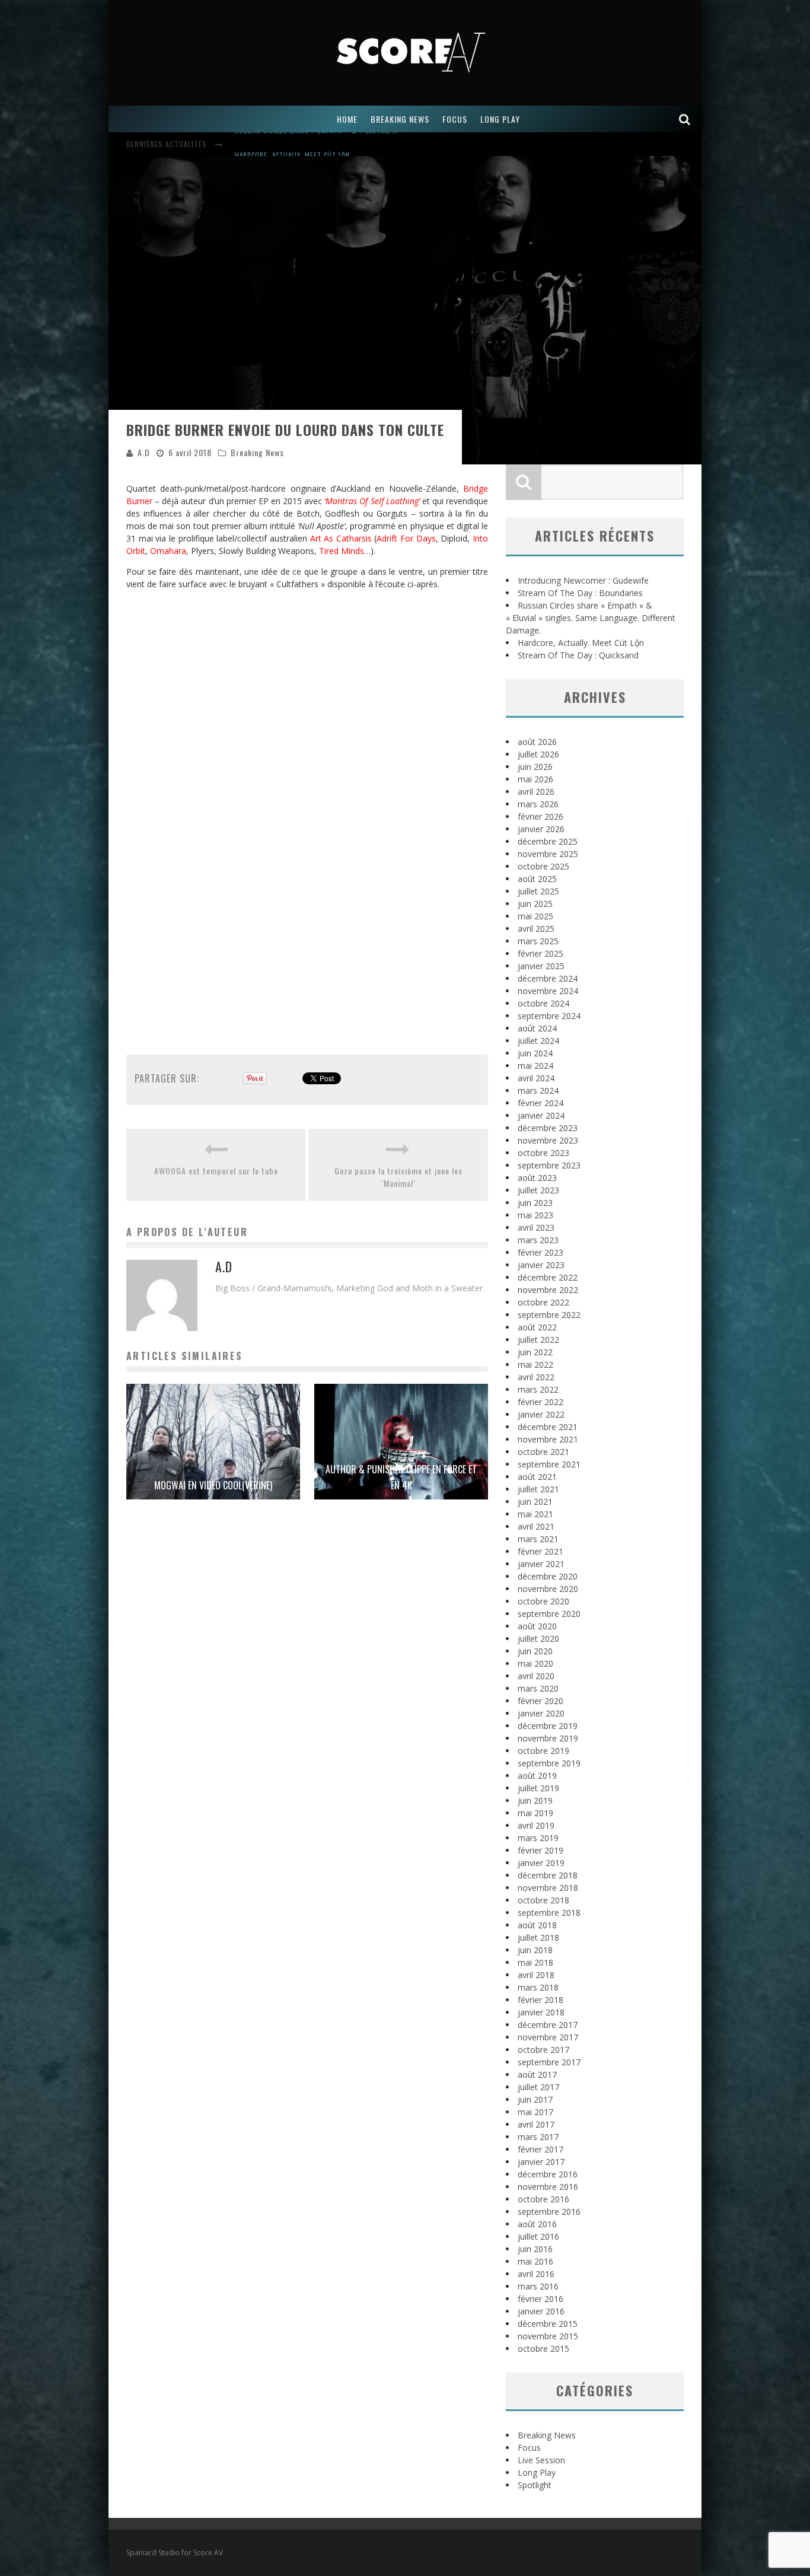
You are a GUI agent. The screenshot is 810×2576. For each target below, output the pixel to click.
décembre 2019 (548, 1726)
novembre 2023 (548, 1140)
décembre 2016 (548, 2174)
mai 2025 (535, 916)
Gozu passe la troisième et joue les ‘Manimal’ (398, 1177)
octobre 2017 (543, 2050)
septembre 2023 (549, 1165)
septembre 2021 (549, 1464)
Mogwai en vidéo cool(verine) (213, 1485)
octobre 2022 (543, 1302)
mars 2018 (538, 1987)
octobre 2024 (543, 1003)
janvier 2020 (541, 1713)
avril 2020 (536, 1676)
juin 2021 (535, 1502)
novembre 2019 (548, 1738)
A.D (144, 452)
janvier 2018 (541, 2012)
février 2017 (540, 2149)
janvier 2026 (541, 829)
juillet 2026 (538, 754)
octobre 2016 (543, 2199)
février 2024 (540, 1103)
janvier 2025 (541, 966)
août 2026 (537, 742)
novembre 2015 (548, 2336)
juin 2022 (535, 1352)
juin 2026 (535, 767)
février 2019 (540, 1850)
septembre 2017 (549, 2062)
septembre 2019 (549, 1763)
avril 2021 (536, 1526)
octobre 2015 (543, 2349)
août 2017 (537, 2075)
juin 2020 (535, 1651)
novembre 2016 (548, 2187)
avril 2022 (536, 1377)
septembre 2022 (549, 1315)
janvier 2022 (541, 1414)
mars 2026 (538, 804)
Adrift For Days (406, 538)
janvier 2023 (541, 1265)
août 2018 (537, 1925)
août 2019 (537, 1776)
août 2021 (537, 1477)
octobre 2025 (543, 866)
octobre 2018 (543, 1900)
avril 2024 (536, 1078)
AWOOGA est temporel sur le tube (216, 1171)
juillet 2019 (538, 1788)
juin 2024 (535, 1053)
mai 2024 (535, 1066)
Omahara (168, 551)
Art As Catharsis (341, 538)
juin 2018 (535, 1950)
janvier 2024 (541, 1115)
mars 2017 (538, 2137)
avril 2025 (536, 929)
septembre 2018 (549, 1913)
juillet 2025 (538, 891)
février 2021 (540, 1551)
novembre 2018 (548, 1888)
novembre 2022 (548, 1290)
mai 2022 (535, 1365)
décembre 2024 (548, 978)
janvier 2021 (541, 1564)
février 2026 (540, 816)
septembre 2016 (549, 2212)
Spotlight (535, 2485)
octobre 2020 (543, 1601)
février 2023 (540, 1252)
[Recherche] (685, 119)
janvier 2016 (541, 2311)
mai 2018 (535, 1962)
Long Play (537, 2472)
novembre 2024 (548, 991)
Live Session (541, 2460)
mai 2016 (535, 2261)
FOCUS (455, 119)
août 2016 (537, 2224)
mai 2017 (535, 2112)
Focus (529, 2448)
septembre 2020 (549, 1614)
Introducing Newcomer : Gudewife (583, 580)
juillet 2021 (538, 1489)
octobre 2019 (543, 1751)
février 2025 (540, 953)
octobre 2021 (543, 1452)
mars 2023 (538, 1240)
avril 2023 (536, 1227)
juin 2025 (535, 904)
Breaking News (257, 452)
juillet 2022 (538, 1340)
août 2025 (537, 879)
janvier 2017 (541, 2162)
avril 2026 (536, 792)
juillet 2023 (538, 1190)
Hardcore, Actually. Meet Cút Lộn (292, 145)
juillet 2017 (538, 2087)
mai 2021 (535, 1514)
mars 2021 (538, 1539)
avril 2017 (536, 2124)
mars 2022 (538, 1389)
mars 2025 (538, 941)
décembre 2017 (548, 2025)
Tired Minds (342, 551)
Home (347, 119)
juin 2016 (535, 2249)
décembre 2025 (548, 841)
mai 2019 (535, 1813)
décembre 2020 (548, 1576)
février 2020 (540, 1701)
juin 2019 (535, 1800)
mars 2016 (538, 2286)
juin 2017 (535, 2099)
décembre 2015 (548, 2324)
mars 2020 (538, 1688)
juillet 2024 (538, 1041)
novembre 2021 (548, 1439)
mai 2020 (535, 1663)
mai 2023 (535, 1215)
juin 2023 (535, 1203)
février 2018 (540, 2000)
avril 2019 (536, 1825)
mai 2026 (535, 779)
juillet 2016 (538, 2236)
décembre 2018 (548, 1875)
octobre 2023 (543, 1153)
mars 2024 (538, 1090)
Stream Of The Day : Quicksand (578, 655)
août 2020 (537, 1626)
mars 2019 (538, 1838)
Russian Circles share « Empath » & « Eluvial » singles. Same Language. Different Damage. (591, 618)
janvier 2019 (541, 1863)
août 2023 (537, 1178)
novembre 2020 (548, 1589)
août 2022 (537, 1327)
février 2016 (540, 2299)
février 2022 (540, 1402)
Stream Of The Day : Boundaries (580, 593)
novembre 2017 (548, 2037)
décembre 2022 (548, 1277)
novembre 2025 (548, 854)
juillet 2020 (538, 1639)
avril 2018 (536, 1975)
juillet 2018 (538, 1937)
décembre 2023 (548, 1128)
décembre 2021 (548, 1427)
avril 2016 (536, 2274)
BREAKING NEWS (400, 119)
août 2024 (537, 1028)
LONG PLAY (500, 119)
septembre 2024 (549, 1016)
